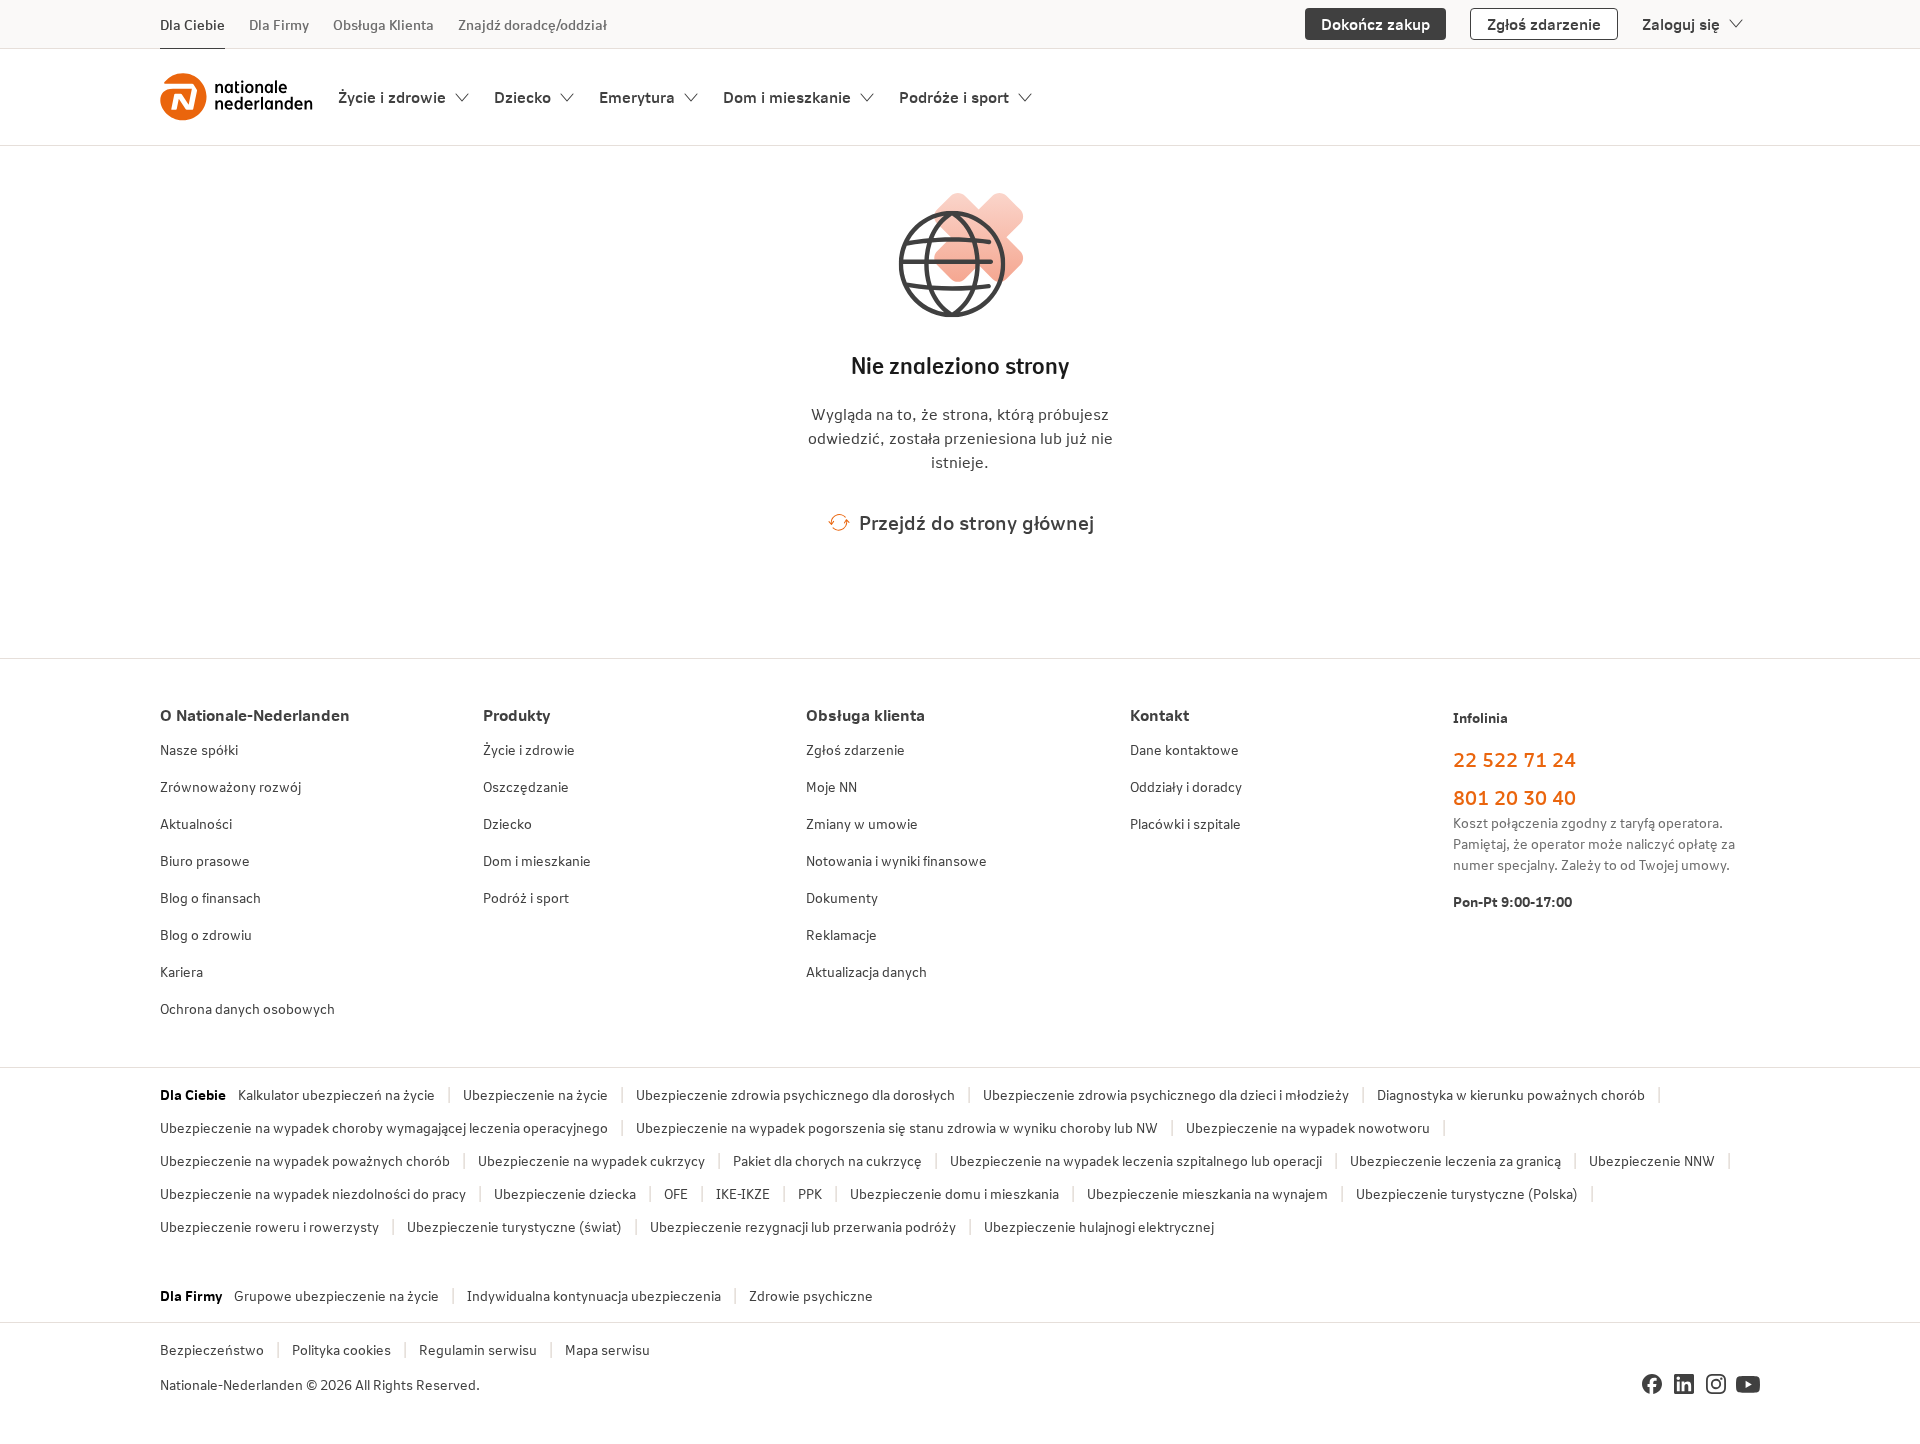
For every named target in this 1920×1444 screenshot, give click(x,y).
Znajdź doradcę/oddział (532, 24)
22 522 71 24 (1514, 759)
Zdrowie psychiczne (811, 1295)
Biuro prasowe (205, 860)
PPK (810, 1193)
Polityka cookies (341, 1349)
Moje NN (831, 786)
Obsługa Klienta (383, 24)
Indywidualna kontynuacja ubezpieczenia (594, 1295)
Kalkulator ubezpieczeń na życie (336, 1094)
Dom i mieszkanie (787, 96)
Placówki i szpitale (1185, 823)
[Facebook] (1652, 1384)
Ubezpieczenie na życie (535, 1094)
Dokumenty (842, 897)
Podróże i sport (954, 96)
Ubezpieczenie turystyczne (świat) (514, 1226)
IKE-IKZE (743, 1193)
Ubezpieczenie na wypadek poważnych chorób (305, 1160)
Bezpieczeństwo (212, 1349)
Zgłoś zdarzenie (855, 749)
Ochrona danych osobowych (247, 1008)
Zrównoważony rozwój (230, 786)
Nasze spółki (199, 749)
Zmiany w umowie (862, 823)
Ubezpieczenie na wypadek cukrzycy (591, 1160)
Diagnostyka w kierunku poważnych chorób (1511, 1094)
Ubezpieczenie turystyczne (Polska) (1467, 1193)
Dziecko (522, 96)
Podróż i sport (526, 897)
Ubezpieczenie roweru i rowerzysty (269, 1226)
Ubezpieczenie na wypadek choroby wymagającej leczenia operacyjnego (384, 1127)
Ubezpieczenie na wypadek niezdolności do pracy (313, 1193)
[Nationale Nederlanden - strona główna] (237, 97)
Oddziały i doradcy (1186, 786)
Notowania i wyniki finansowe (896, 860)
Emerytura (637, 96)
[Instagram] (1716, 1384)
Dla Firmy (279, 24)
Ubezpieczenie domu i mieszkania (954, 1193)
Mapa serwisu (607, 1349)
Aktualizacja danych (866, 971)
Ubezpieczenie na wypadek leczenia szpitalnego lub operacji (1136, 1160)
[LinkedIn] (1684, 1384)
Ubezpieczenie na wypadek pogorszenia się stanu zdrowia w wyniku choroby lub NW (897, 1127)
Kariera (181, 971)
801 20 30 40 (1514, 797)
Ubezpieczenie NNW (1652, 1160)
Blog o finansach (210, 897)
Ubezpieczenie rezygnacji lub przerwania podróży (803, 1226)
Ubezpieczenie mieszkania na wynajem (1207, 1193)
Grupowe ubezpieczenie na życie (336, 1295)
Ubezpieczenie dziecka (565, 1193)
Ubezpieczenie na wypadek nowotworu (1308, 1127)
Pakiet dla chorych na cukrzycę (827, 1160)
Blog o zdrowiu (206, 934)
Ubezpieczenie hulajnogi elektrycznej (1099, 1226)
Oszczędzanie (526, 786)
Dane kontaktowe (1184, 749)
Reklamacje (841, 934)
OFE (676, 1193)
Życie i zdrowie (392, 96)
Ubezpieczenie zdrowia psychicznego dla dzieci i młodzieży (1166, 1094)
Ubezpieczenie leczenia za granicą (1455, 1160)
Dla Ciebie (192, 24)
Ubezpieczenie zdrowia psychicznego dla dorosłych (795, 1094)
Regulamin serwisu (478, 1349)
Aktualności (196, 823)
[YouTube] (1748, 1384)
